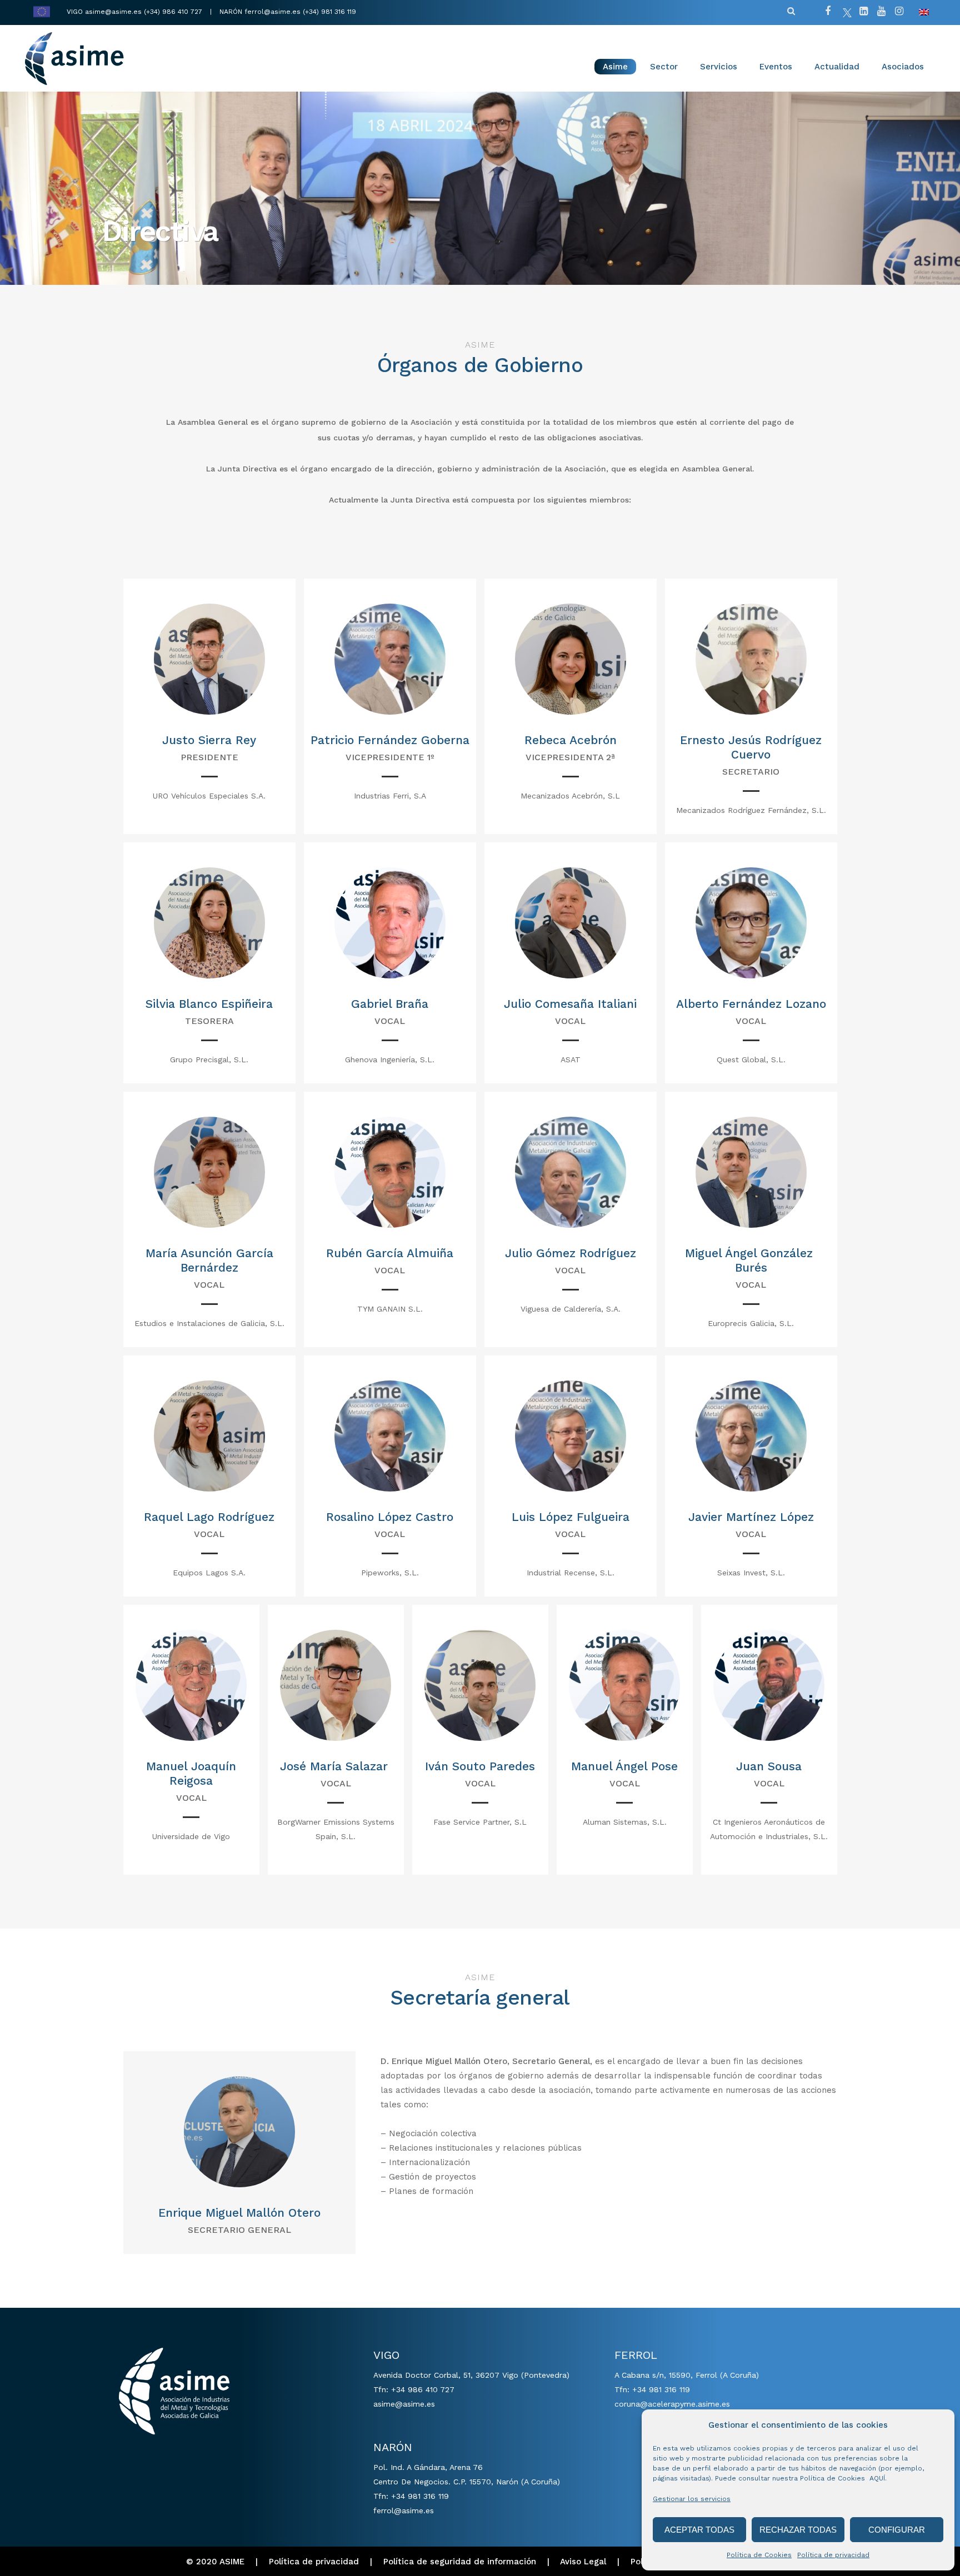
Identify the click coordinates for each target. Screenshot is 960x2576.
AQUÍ (877, 2478)
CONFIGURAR (897, 2530)
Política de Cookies (759, 2555)
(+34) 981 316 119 (329, 12)
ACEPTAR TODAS (699, 2530)
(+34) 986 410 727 (174, 12)
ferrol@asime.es (272, 12)
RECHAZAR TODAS (798, 2530)
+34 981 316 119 (420, 2496)
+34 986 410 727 (423, 2389)
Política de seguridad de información (460, 2562)
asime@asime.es (113, 12)
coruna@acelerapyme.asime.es (672, 2404)
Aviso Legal (583, 2562)
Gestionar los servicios (692, 2499)
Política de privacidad (833, 2555)
